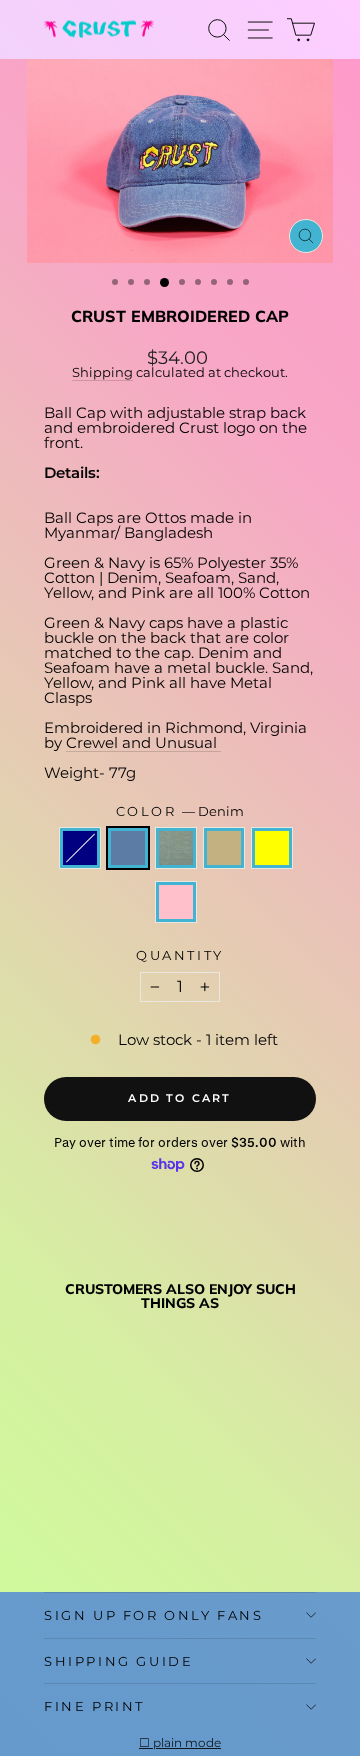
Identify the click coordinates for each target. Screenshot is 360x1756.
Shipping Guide (118, 1661)
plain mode (187, 1743)
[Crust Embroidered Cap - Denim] (78, 1509)
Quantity (180, 955)
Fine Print (94, 1706)
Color (180, 811)
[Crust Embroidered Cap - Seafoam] (101, 1509)
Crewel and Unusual (143, 742)
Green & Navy (80, 848)
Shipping (102, 372)
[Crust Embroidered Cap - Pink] (55, 1528)
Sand (224, 848)
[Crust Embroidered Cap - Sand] (124, 1509)
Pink (176, 902)
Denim (128, 848)
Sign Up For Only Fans (154, 1615)
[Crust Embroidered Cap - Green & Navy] (55, 1509)
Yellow (272, 848)
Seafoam (176, 848)
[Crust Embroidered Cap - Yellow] (147, 1509)
